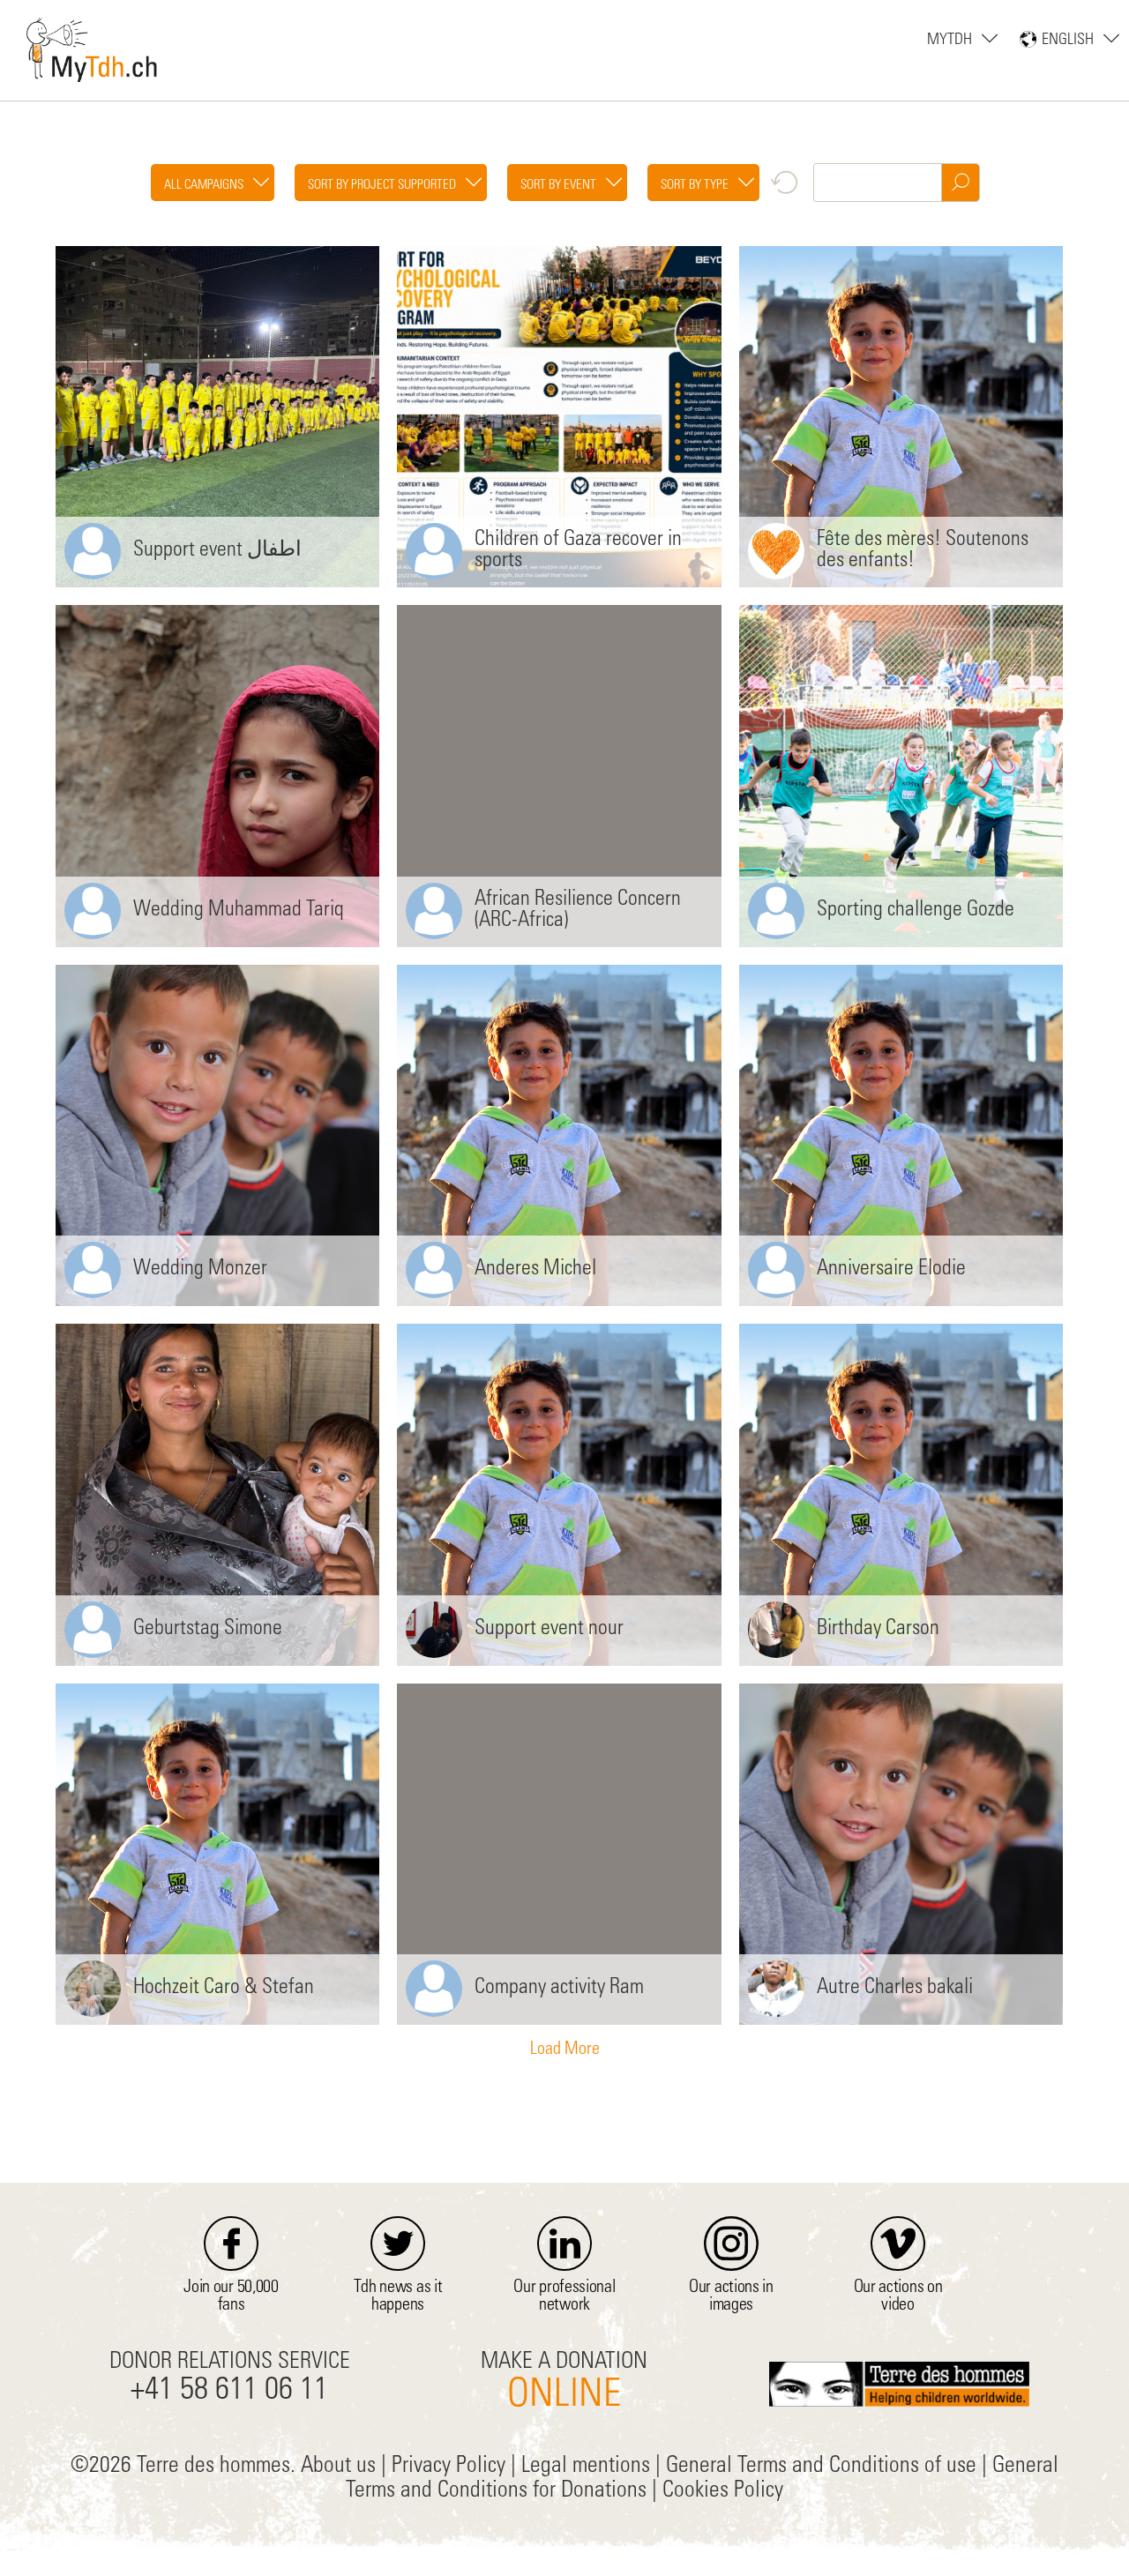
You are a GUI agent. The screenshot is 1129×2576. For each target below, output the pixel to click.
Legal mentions (586, 2467)
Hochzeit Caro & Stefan (224, 1989)
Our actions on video (898, 2297)
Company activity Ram (559, 1989)
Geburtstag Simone (208, 1630)
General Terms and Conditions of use (821, 2467)
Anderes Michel (535, 1270)
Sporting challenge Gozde (916, 911)
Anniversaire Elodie (891, 1270)
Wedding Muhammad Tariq (239, 911)
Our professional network (564, 2297)
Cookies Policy (723, 2491)
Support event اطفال (217, 551)
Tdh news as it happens (398, 2297)
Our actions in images (731, 2297)
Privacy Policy (449, 2467)
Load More (565, 2050)
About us (338, 2467)
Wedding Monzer (200, 1270)
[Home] (93, 46)
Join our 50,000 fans (231, 2297)
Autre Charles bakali (895, 1989)
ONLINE (564, 2397)
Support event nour (549, 1630)
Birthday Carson (878, 1630)
